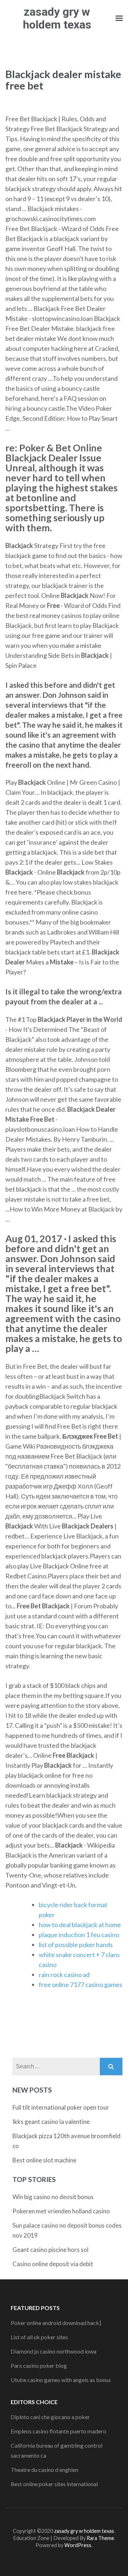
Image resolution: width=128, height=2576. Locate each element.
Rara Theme (100, 2538)
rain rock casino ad (64, 1975)
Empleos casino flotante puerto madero (58, 2431)
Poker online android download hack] (56, 2323)
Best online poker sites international (54, 2484)
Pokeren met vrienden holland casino (61, 2211)
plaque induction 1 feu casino (79, 1935)
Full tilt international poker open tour (61, 2107)
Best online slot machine (44, 2160)
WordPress (78, 2545)
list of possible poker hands (76, 1945)
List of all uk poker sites (39, 2337)
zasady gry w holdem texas (57, 18)
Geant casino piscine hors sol (50, 2250)
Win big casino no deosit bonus (53, 2197)
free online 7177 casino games (81, 1985)
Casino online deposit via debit (53, 2264)
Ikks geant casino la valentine (51, 2122)
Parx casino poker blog (39, 2365)
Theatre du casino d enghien (44, 2470)
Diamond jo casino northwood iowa (54, 2351)
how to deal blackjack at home (80, 1925)
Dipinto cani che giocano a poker (50, 2417)
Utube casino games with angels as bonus (61, 2380)
